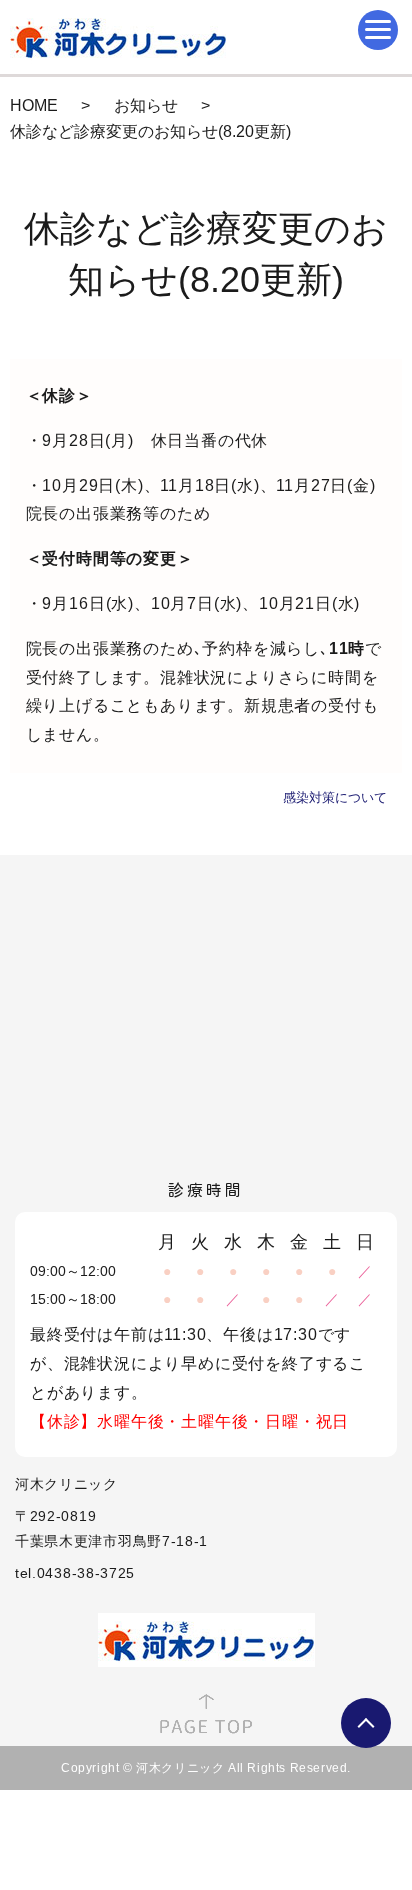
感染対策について (335, 797)
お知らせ (146, 105)
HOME (34, 105)
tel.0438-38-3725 (75, 1573)
